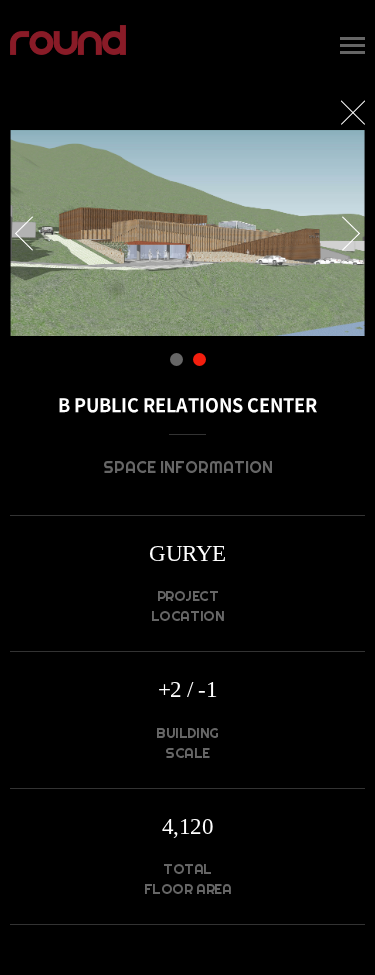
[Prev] (31, 233)
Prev (31, 233)
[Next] (343, 233)
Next (343, 233)
